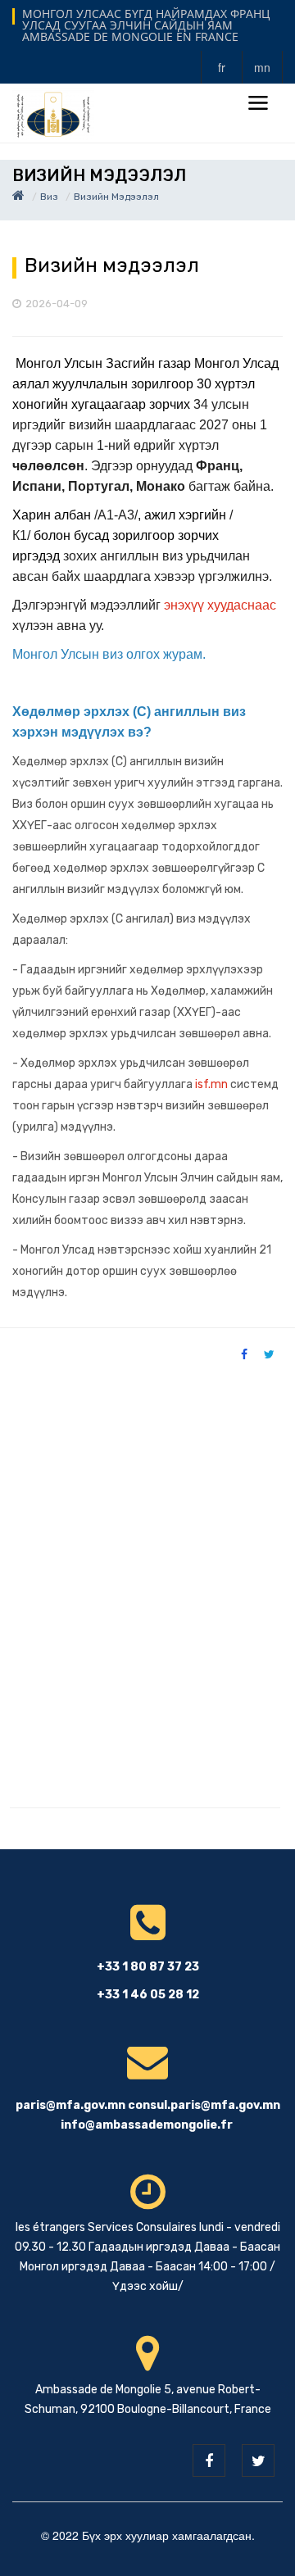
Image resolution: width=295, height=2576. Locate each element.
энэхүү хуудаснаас (220, 605)
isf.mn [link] (211, 1084)
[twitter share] (269, 1354)
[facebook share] (244, 1354)
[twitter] (258, 2460)
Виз (49, 197)
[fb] (209, 2460)
